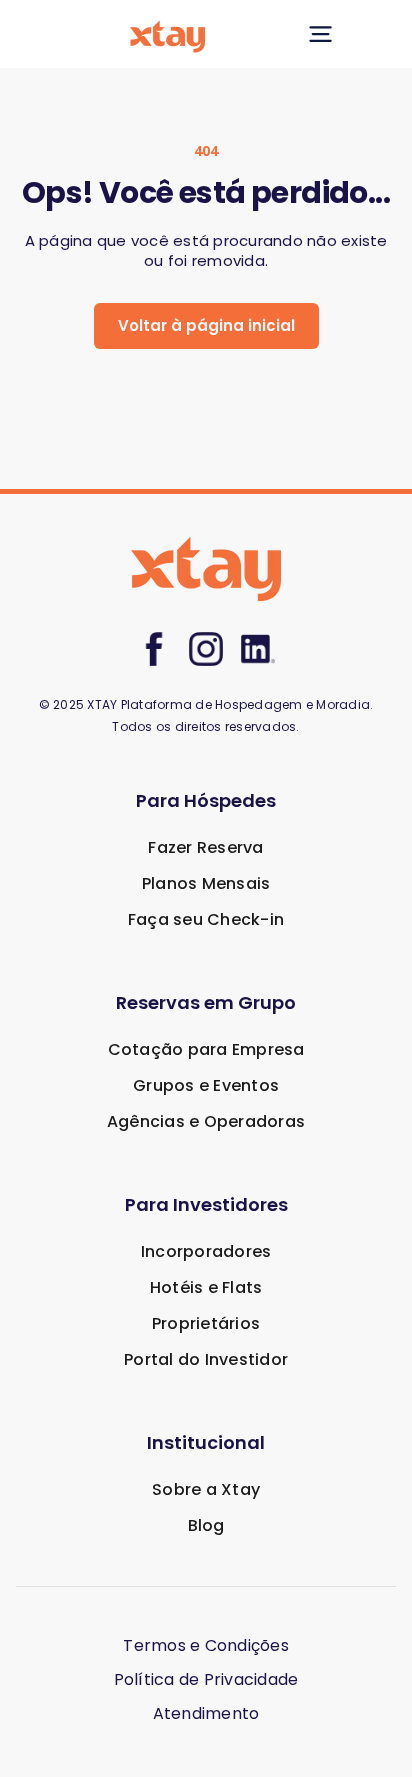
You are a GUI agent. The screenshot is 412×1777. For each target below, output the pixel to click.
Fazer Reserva (205, 847)
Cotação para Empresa (206, 1049)
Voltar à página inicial (206, 325)
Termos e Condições (206, 1646)
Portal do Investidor (206, 1359)
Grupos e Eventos (206, 1085)
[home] (205, 34)
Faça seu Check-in (206, 919)
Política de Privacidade (206, 1680)
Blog (206, 1525)
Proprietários (206, 1323)
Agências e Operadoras (206, 1121)
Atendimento (206, 1714)
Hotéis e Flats (206, 1287)
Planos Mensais (206, 883)
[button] (320, 34)
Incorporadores (206, 1251)
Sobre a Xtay (206, 1489)
